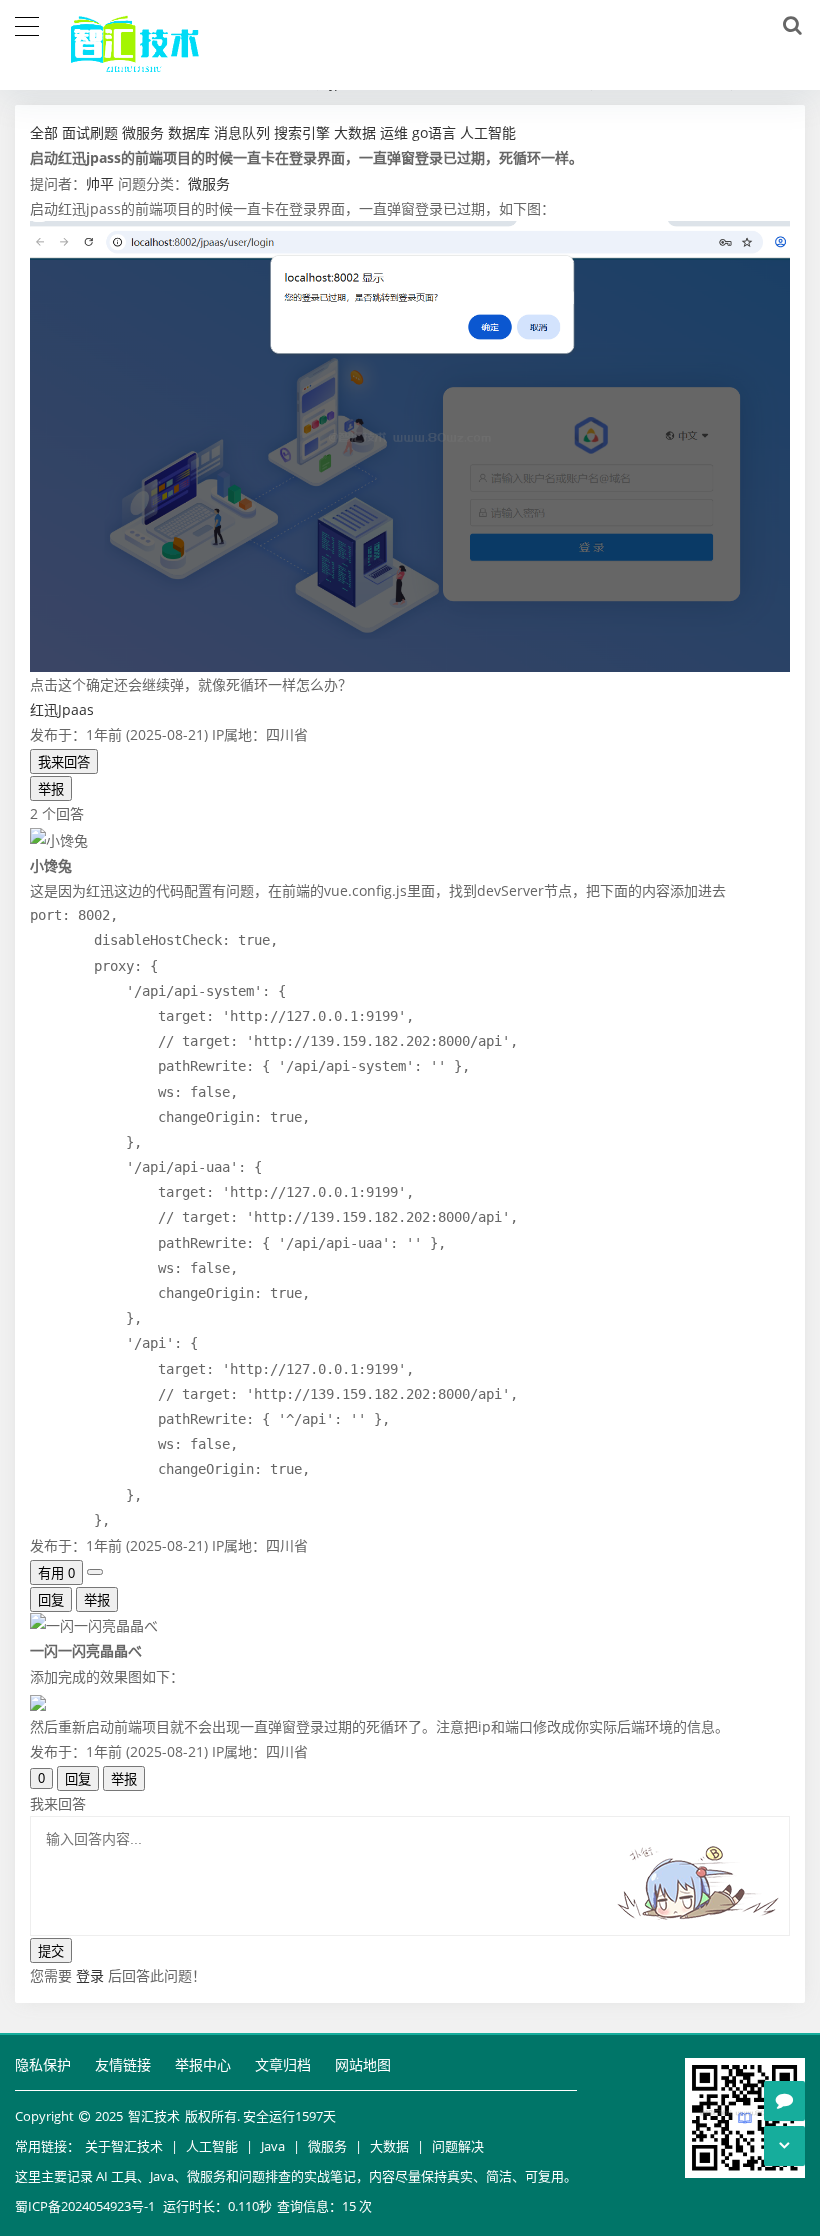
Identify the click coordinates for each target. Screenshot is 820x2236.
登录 (90, 1975)
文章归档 (283, 2064)
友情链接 (123, 2064)
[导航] (27, 24)
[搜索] (789, 26)
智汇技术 (154, 2116)
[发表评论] (784, 2101)
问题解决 (458, 2146)
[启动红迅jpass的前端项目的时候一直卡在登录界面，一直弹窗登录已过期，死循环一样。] (410, 444)
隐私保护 (43, 2064)
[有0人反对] (95, 1572)
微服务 (209, 183)
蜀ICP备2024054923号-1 (85, 2206)
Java (273, 2146)
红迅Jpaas (62, 709)
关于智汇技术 (124, 2146)
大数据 (389, 2146)
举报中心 (203, 2064)
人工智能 (212, 2146)
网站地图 (363, 2064)
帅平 (100, 183)
